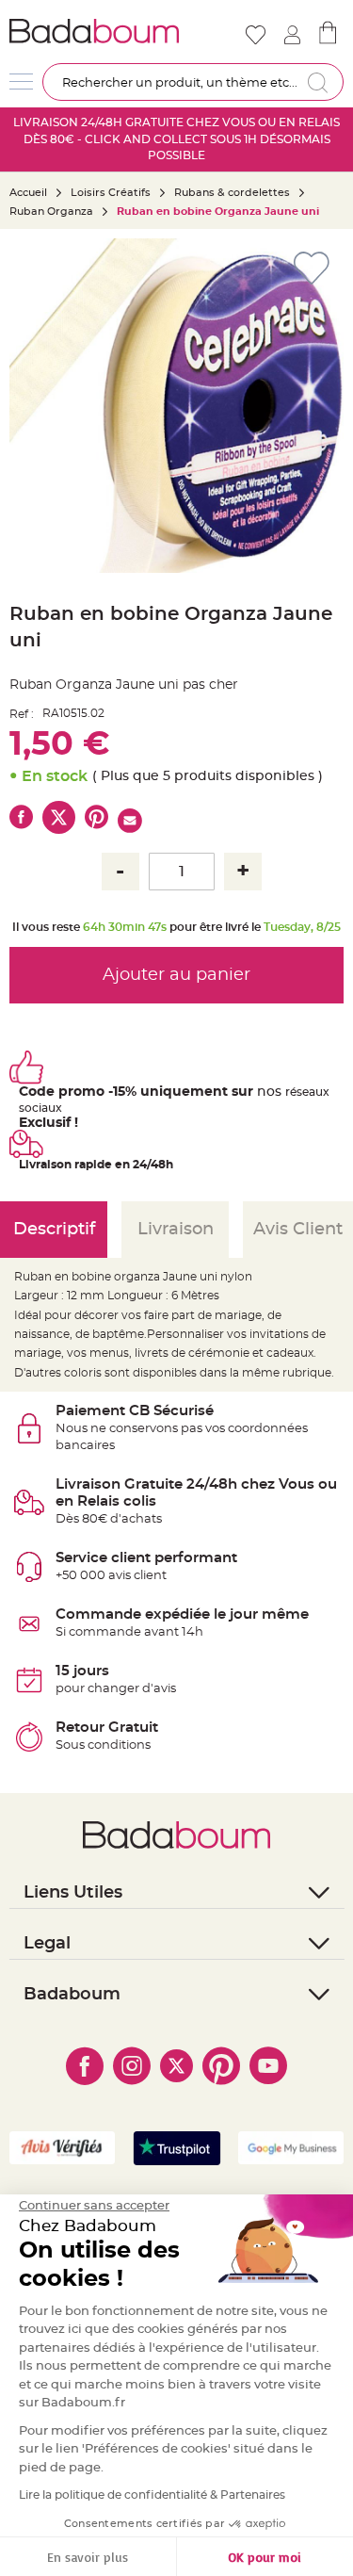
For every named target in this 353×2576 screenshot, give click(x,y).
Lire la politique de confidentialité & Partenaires (152, 2495)
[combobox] (193, 82)
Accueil (28, 193)
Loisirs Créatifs (111, 193)
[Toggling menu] (21, 82)
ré (291, 1092)
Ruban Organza (51, 212)
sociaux (40, 1108)
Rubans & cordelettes (232, 193)
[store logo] (94, 31)
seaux (313, 1092)
